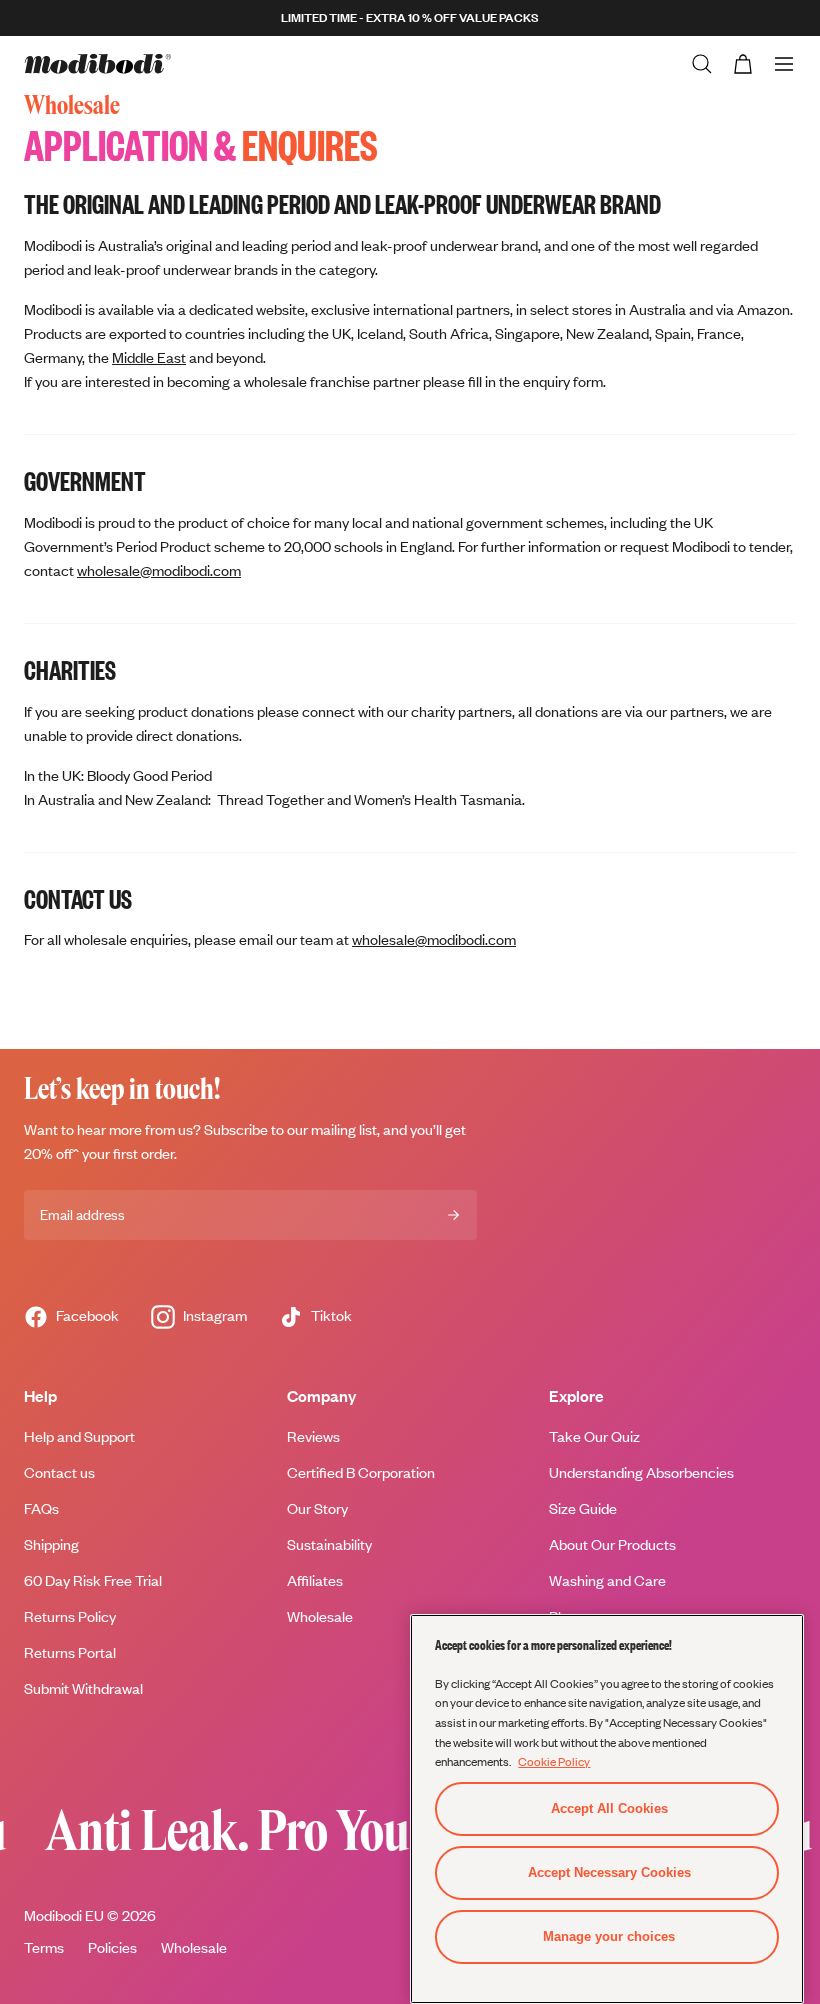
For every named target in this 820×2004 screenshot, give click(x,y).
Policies (112, 1947)
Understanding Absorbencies (641, 1472)
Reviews (313, 1436)
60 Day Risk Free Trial (93, 1580)
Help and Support (79, 1436)
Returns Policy (70, 1616)
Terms (44, 1947)
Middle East (149, 357)
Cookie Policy (554, 1761)
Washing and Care (607, 1580)
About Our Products (612, 1544)
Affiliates (315, 1580)
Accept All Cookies (609, 1808)
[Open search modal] (702, 64)
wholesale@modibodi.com (159, 570)
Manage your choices (609, 1936)
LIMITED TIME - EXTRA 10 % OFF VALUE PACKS (410, 17)
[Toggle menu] (784, 64)
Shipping (51, 1544)
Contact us (59, 1472)
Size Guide (583, 1508)
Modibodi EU (64, 1915)
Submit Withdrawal (83, 1688)
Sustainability (329, 1544)
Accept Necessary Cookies (609, 1872)
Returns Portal (70, 1652)
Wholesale (194, 1947)
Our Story (317, 1508)
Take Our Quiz (594, 1436)
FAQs (41, 1508)
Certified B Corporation (361, 1472)
